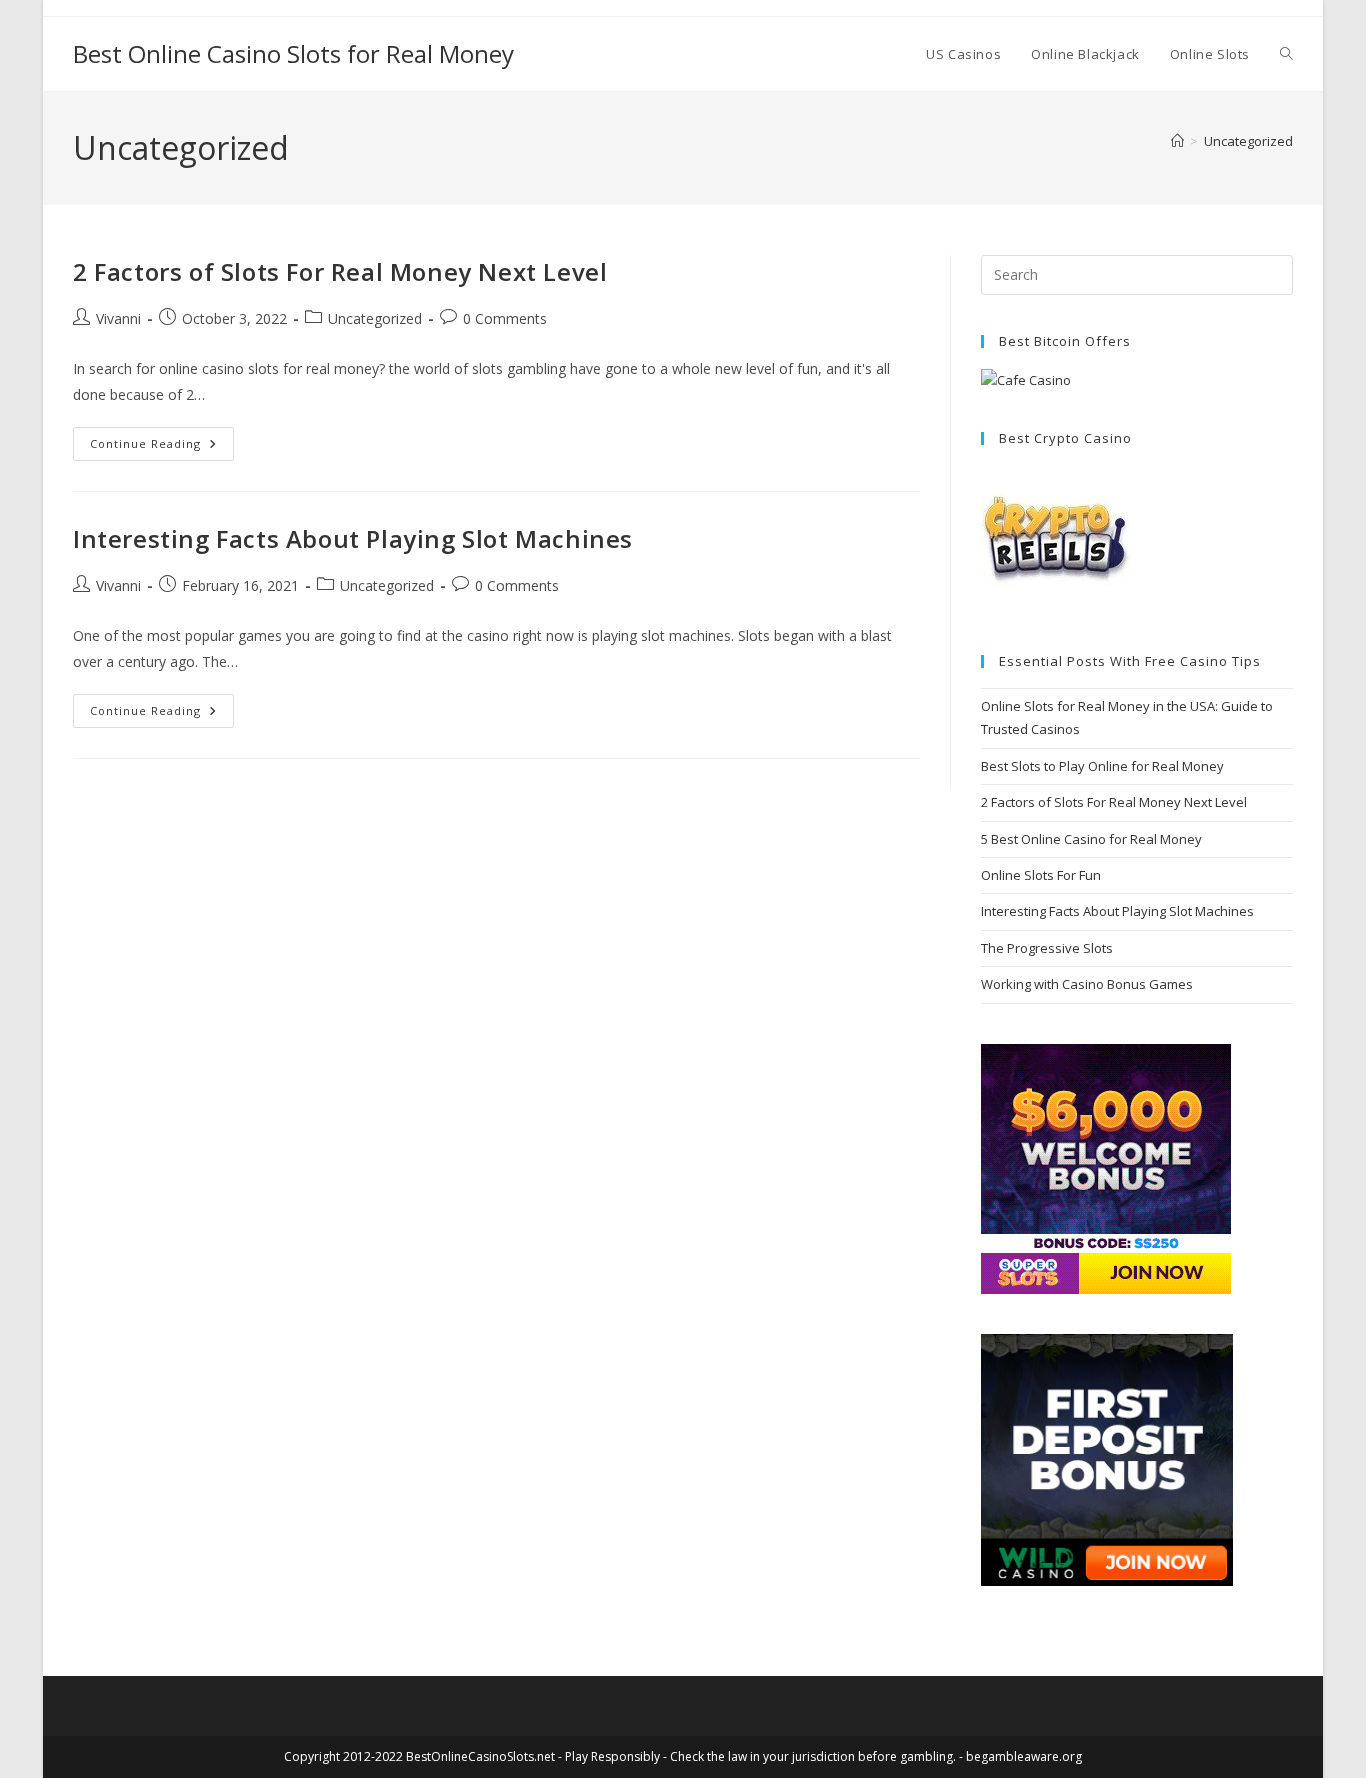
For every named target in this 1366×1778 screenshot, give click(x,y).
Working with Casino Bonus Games (1087, 984)
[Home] (1177, 141)
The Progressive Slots (1047, 948)
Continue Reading (162, 447)
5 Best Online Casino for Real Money (1091, 839)
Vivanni (118, 318)
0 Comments (505, 318)
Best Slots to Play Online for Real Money (1102, 766)
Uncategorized (1248, 141)
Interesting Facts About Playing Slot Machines (353, 538)
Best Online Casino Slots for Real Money (293, 53)
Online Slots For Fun (1041, 875)
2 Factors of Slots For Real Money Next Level (340, 271)
